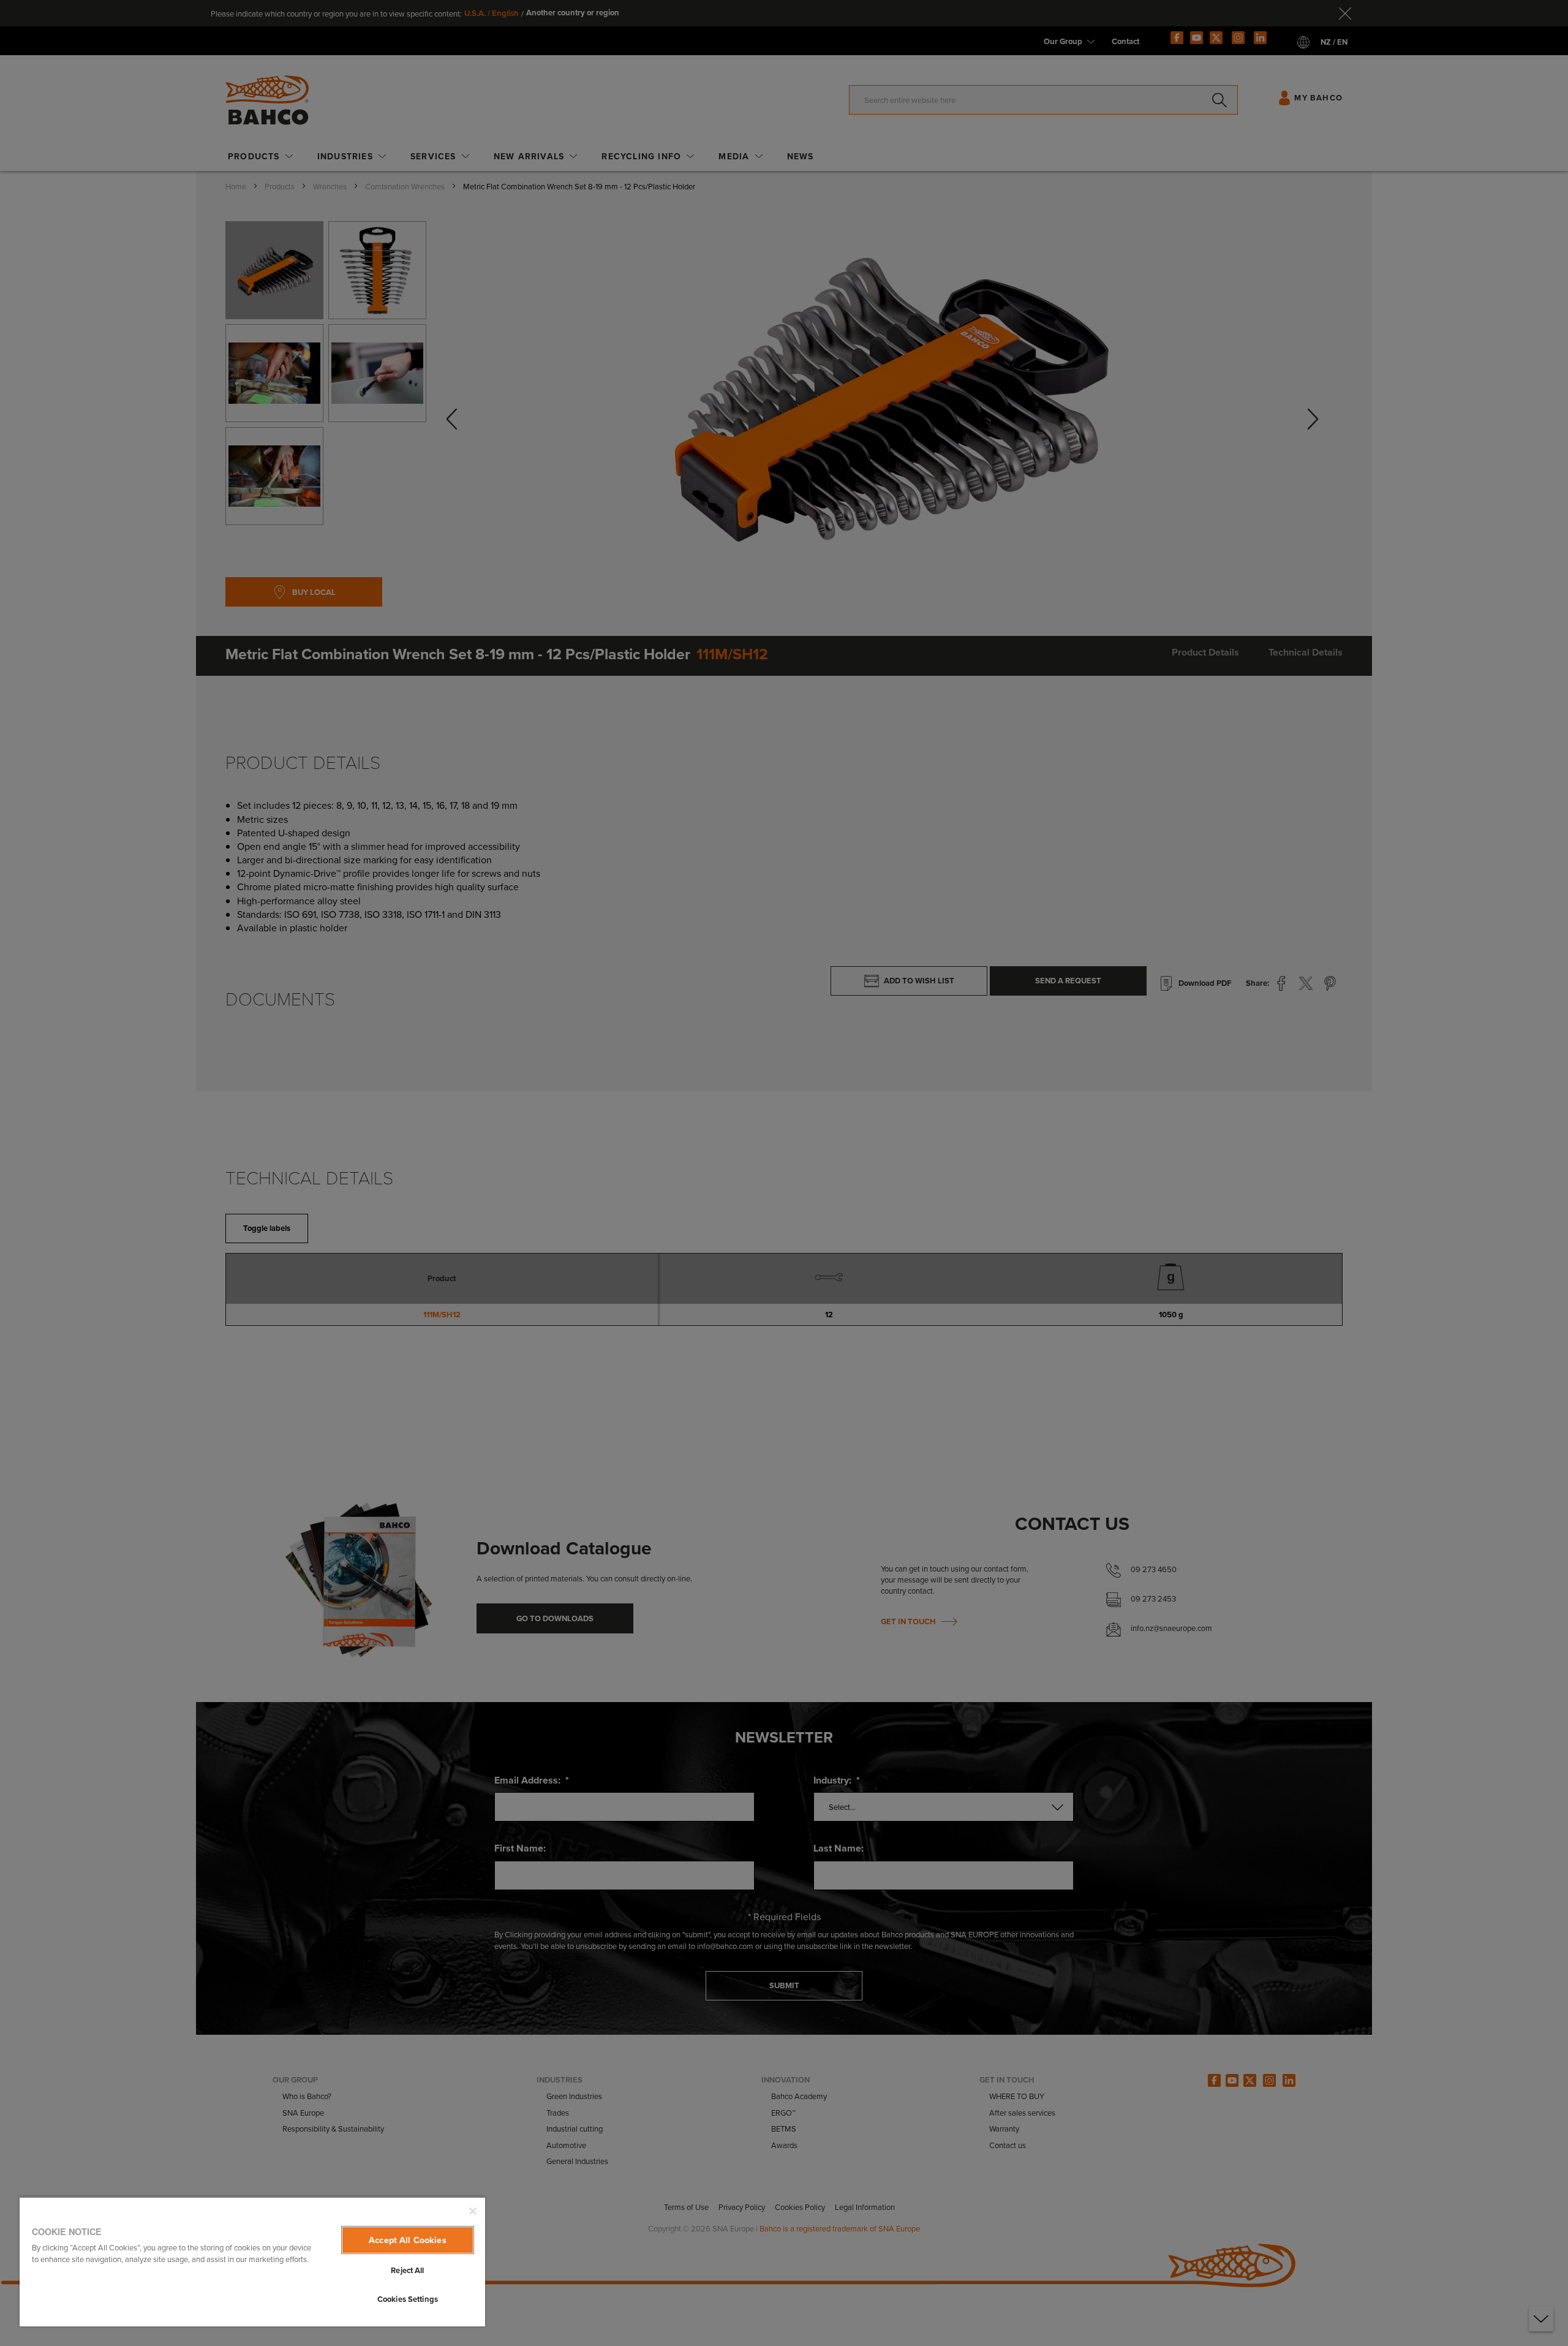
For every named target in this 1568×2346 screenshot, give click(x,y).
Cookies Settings (408, 2299)
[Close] (473, 2211)
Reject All (407, 2270)
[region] (252, 2261)
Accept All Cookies (408, 2240)
